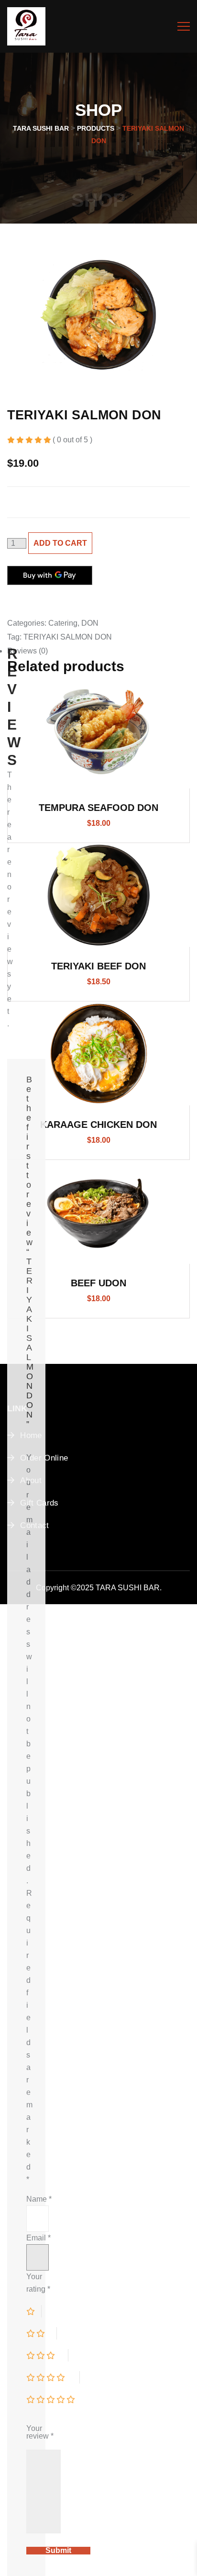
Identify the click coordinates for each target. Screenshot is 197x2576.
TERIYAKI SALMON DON (68, 637)
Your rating (38, 2283)
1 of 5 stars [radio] (34, 2311)
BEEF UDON (98, 1283)
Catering (63, 623)
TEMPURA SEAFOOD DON (98, 808)
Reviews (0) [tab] (27, 651)
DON (90, 623)
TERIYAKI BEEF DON (98, 966)
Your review (40, 2432)
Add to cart (60, 543)
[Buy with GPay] (50, 575)
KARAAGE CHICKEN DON (98, 1125)
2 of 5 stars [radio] (42, 2333)
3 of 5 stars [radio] (47, 2355)
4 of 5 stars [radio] (53, 2377)
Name (39, 2199)
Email (38, 2238)
